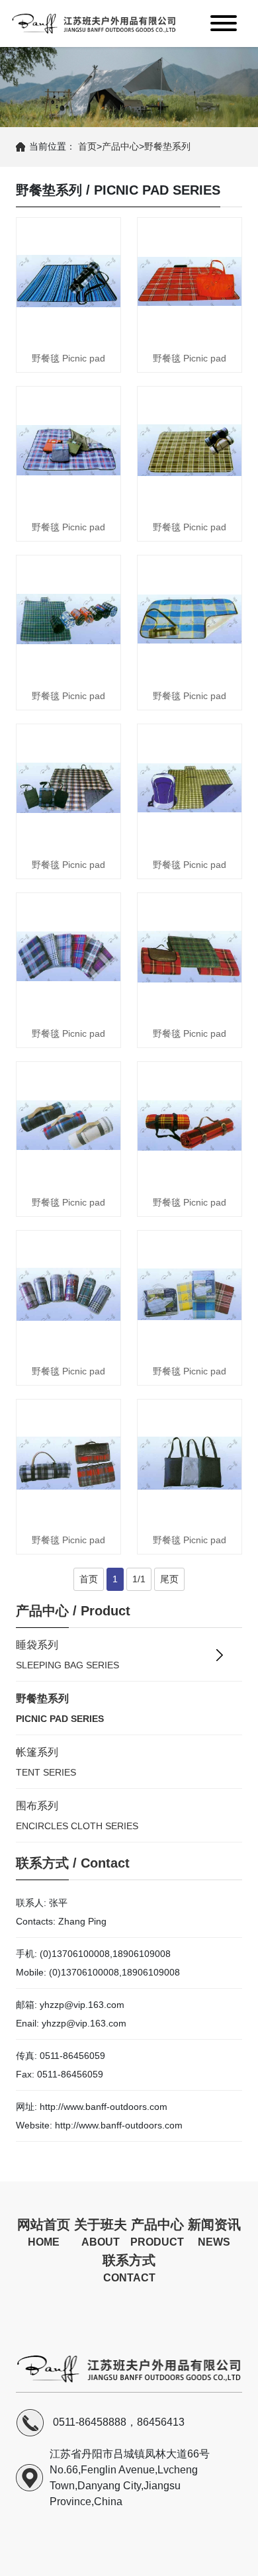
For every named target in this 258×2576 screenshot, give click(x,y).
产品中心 (120, 146)
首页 (87, 146)
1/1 (139, 1579)
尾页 (169, 1579)
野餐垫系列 (167, 146)
